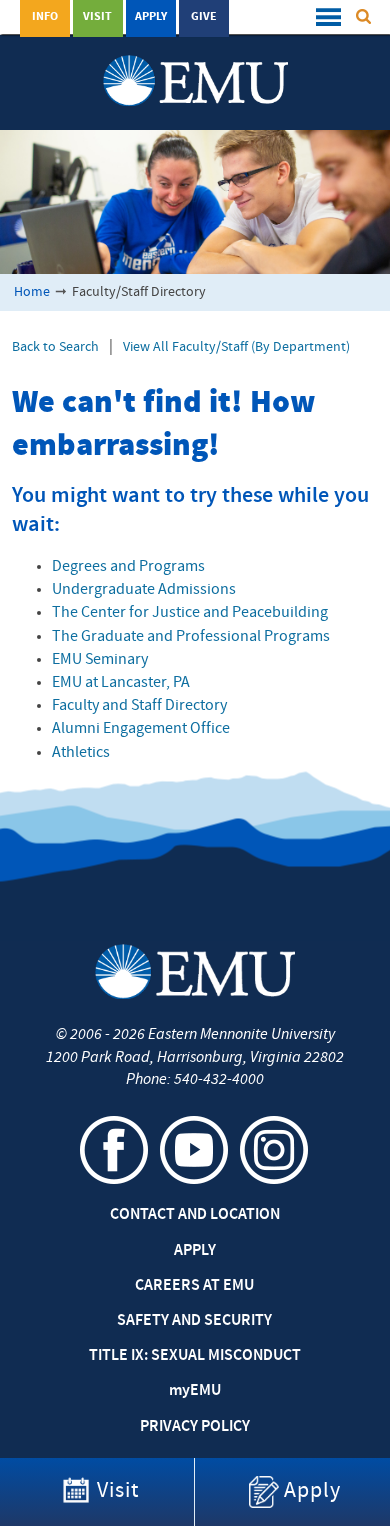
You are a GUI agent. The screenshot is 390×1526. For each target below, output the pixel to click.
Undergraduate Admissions (144, 590)
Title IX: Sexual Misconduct (195, 1356)
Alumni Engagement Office (141, 729)
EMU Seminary (100, 660)
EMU (195, 1391)
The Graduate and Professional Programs (191, 637)
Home (32, 292)
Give (204, 17)
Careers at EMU (194, 1286)
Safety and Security (194, 1321)
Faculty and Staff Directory (139, 706)
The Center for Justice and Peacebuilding (190, 613)
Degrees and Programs (128, 567)
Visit (97, 17)
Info (45, 17)
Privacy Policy (195, 1427)
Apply (151, 17)
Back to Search (55, 347)
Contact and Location (195, 1215)
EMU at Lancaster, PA (121, 683)
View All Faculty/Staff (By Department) (236, 347)
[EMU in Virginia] (195, 61)
